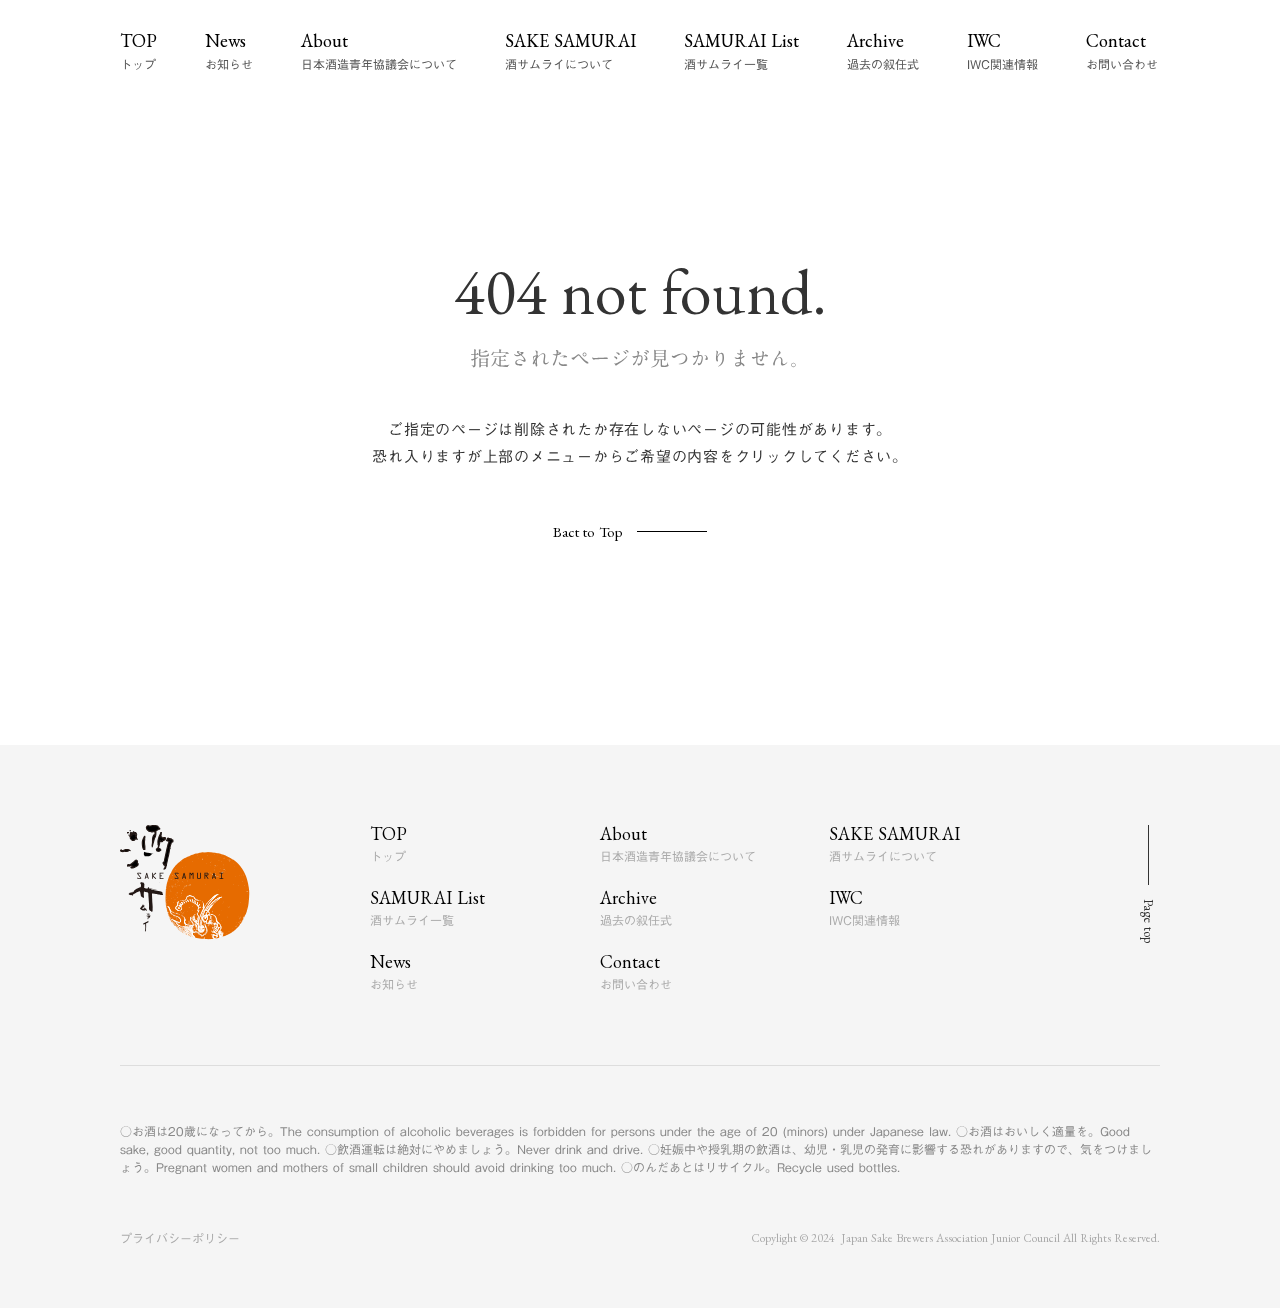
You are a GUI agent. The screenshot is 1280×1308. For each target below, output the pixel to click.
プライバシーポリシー (180, 1238)
